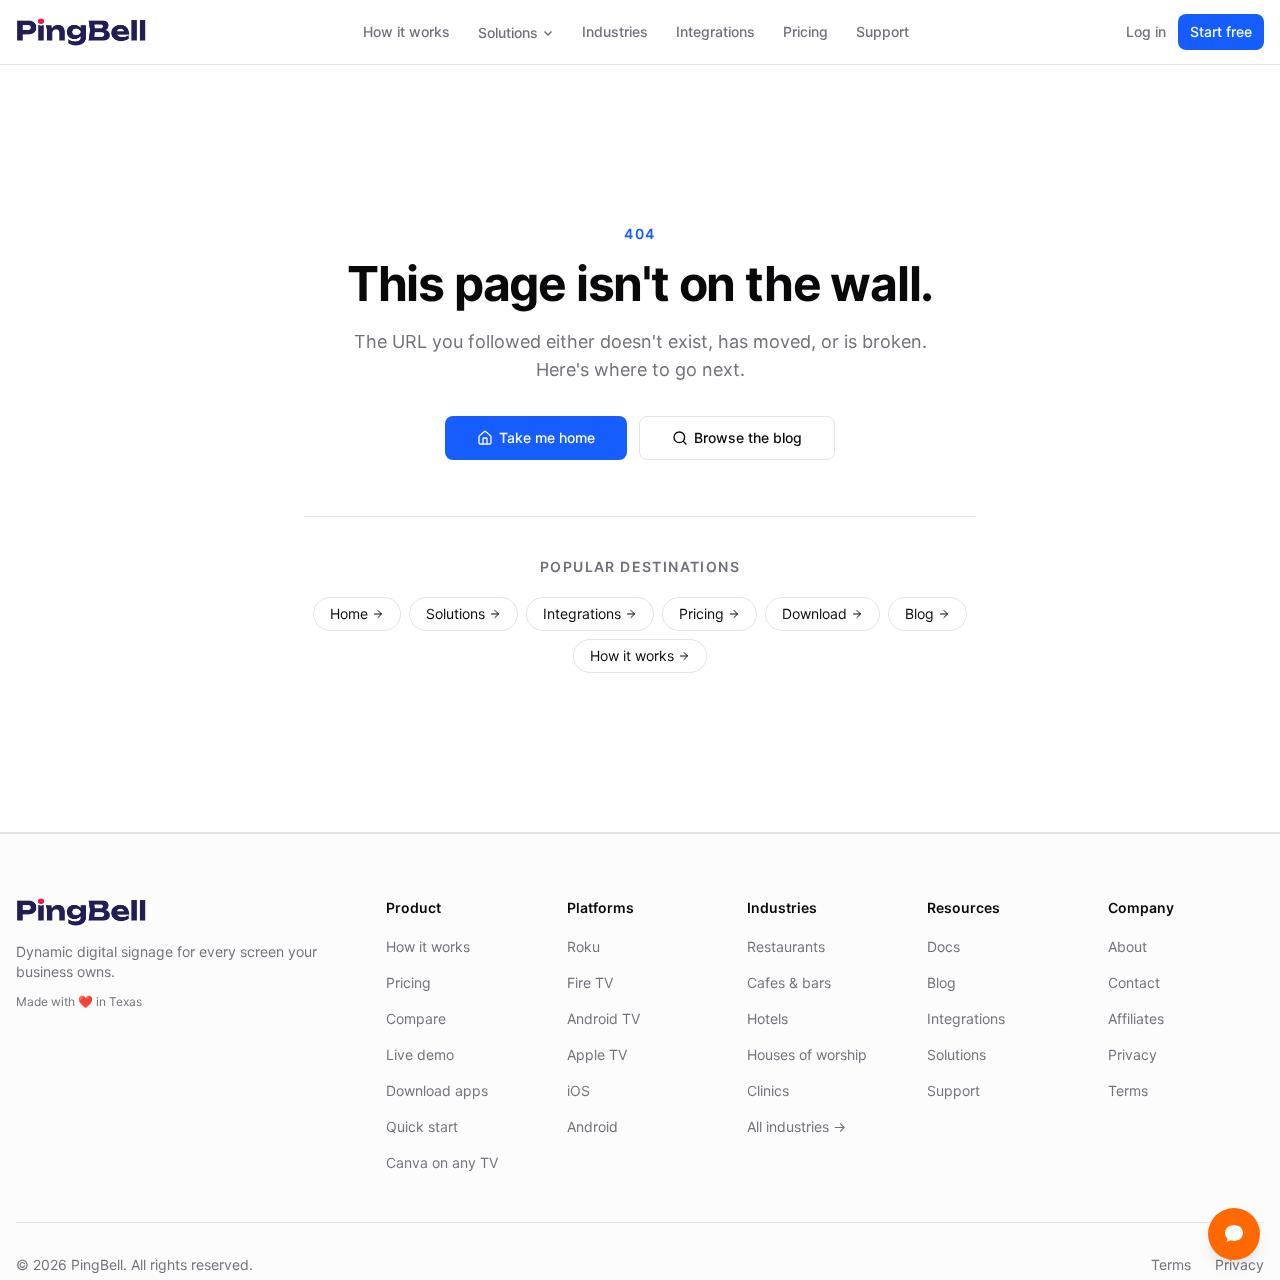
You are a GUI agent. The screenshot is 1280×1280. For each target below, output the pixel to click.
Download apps (437, 1090)
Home (349, 613)
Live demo (420, 1054)
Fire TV (590, 982)
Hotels (767, 1018)
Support (882, 31)
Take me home (547, 437)
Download (814, 613)
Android (592, 1126)
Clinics (768, 1090)
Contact (1134, 982)
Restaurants (786, 946)
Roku (583, 946)
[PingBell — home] (81, 32)
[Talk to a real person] (1234, 1234)
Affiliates (1136, 1018)
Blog (919, 613)
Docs (943, 946)
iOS (578, 1090)
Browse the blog (748, 437)
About (1127, 946)
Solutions (508, 32)
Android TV (603, 1018)
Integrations (715, 31)
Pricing (805, 31)
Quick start (422, 1126)
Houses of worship (807, 1054)
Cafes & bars (789, 982)
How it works (406, 31)
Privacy (1132, 1054)
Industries (615, 31)
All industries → (796, 1126)
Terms (1128, 1090)
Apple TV (597, 1054)
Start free (1221, 31)
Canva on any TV (442, 1162)
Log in (1146, 31)
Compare (416, 1018)
